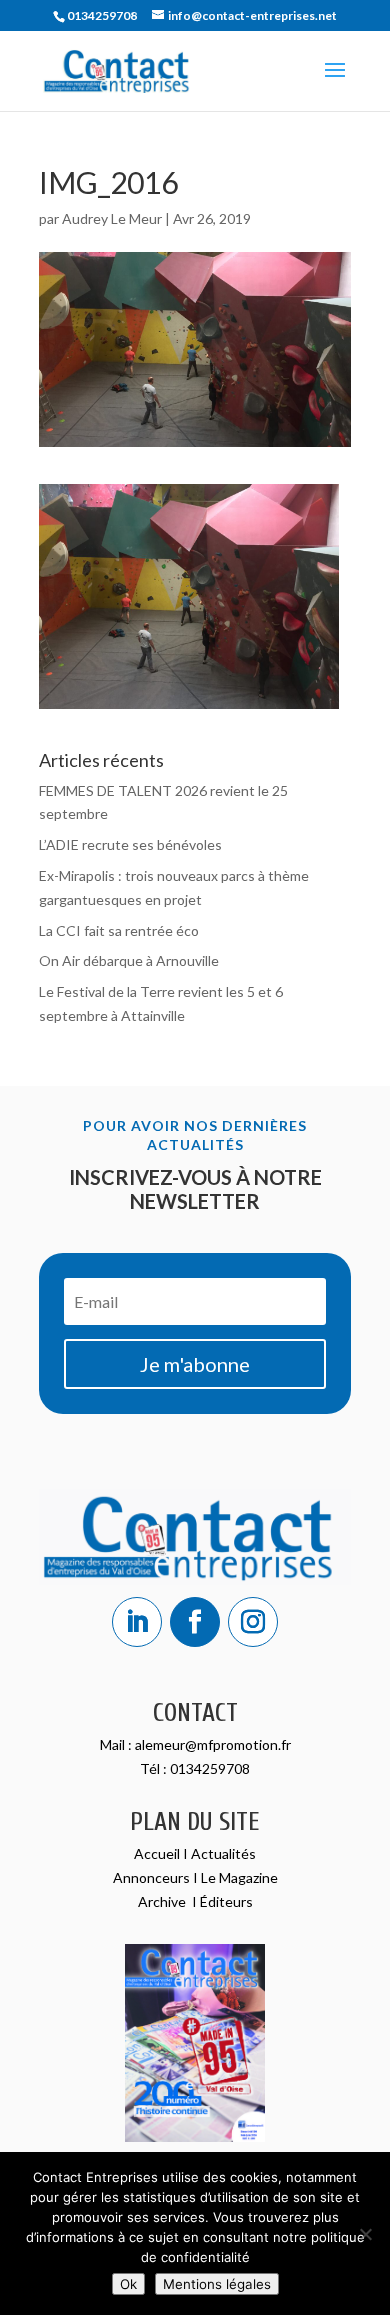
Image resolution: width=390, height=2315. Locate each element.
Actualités (223, 1853)
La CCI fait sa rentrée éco (119, 930)
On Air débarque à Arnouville (129, 960)
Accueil (158, 1853)
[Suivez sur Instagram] (253, 1622)
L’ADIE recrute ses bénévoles (130, 844)
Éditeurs (226, 1901)
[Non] (365, 2234)
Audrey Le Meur (112, 218)
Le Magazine (239, 1877)
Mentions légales (217, 2284)
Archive (163, 1901)
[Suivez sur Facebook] (195, 1622)
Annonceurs (151, 1877)
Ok (128, 2284)
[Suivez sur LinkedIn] (137, 1622)
